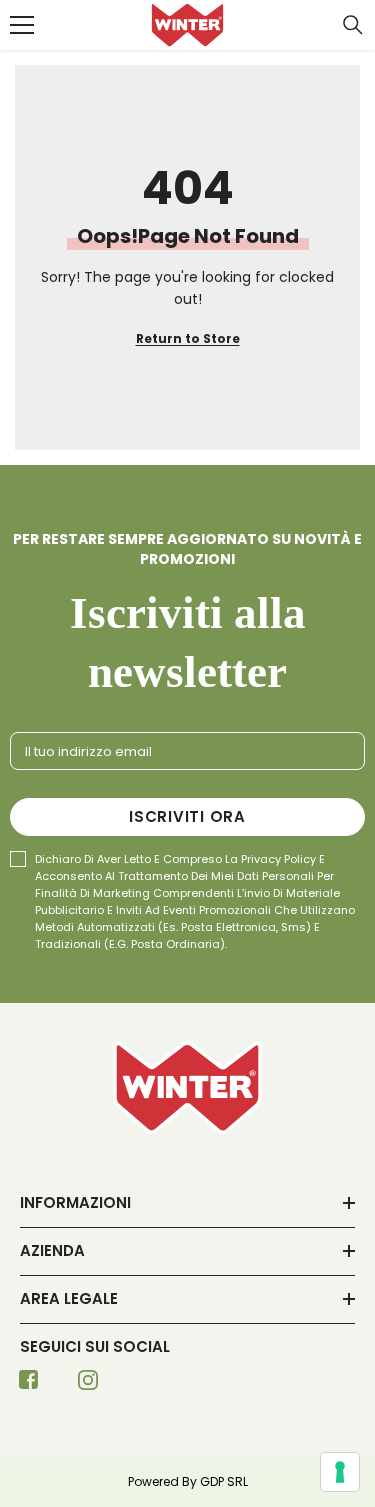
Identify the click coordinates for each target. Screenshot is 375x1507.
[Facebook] (29, 1386)
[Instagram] (88, 1386)
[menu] (22, 25)
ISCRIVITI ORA (187, 816)
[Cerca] (353, 25)
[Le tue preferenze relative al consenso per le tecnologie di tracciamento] (340, 1472)
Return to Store (188, 338)
